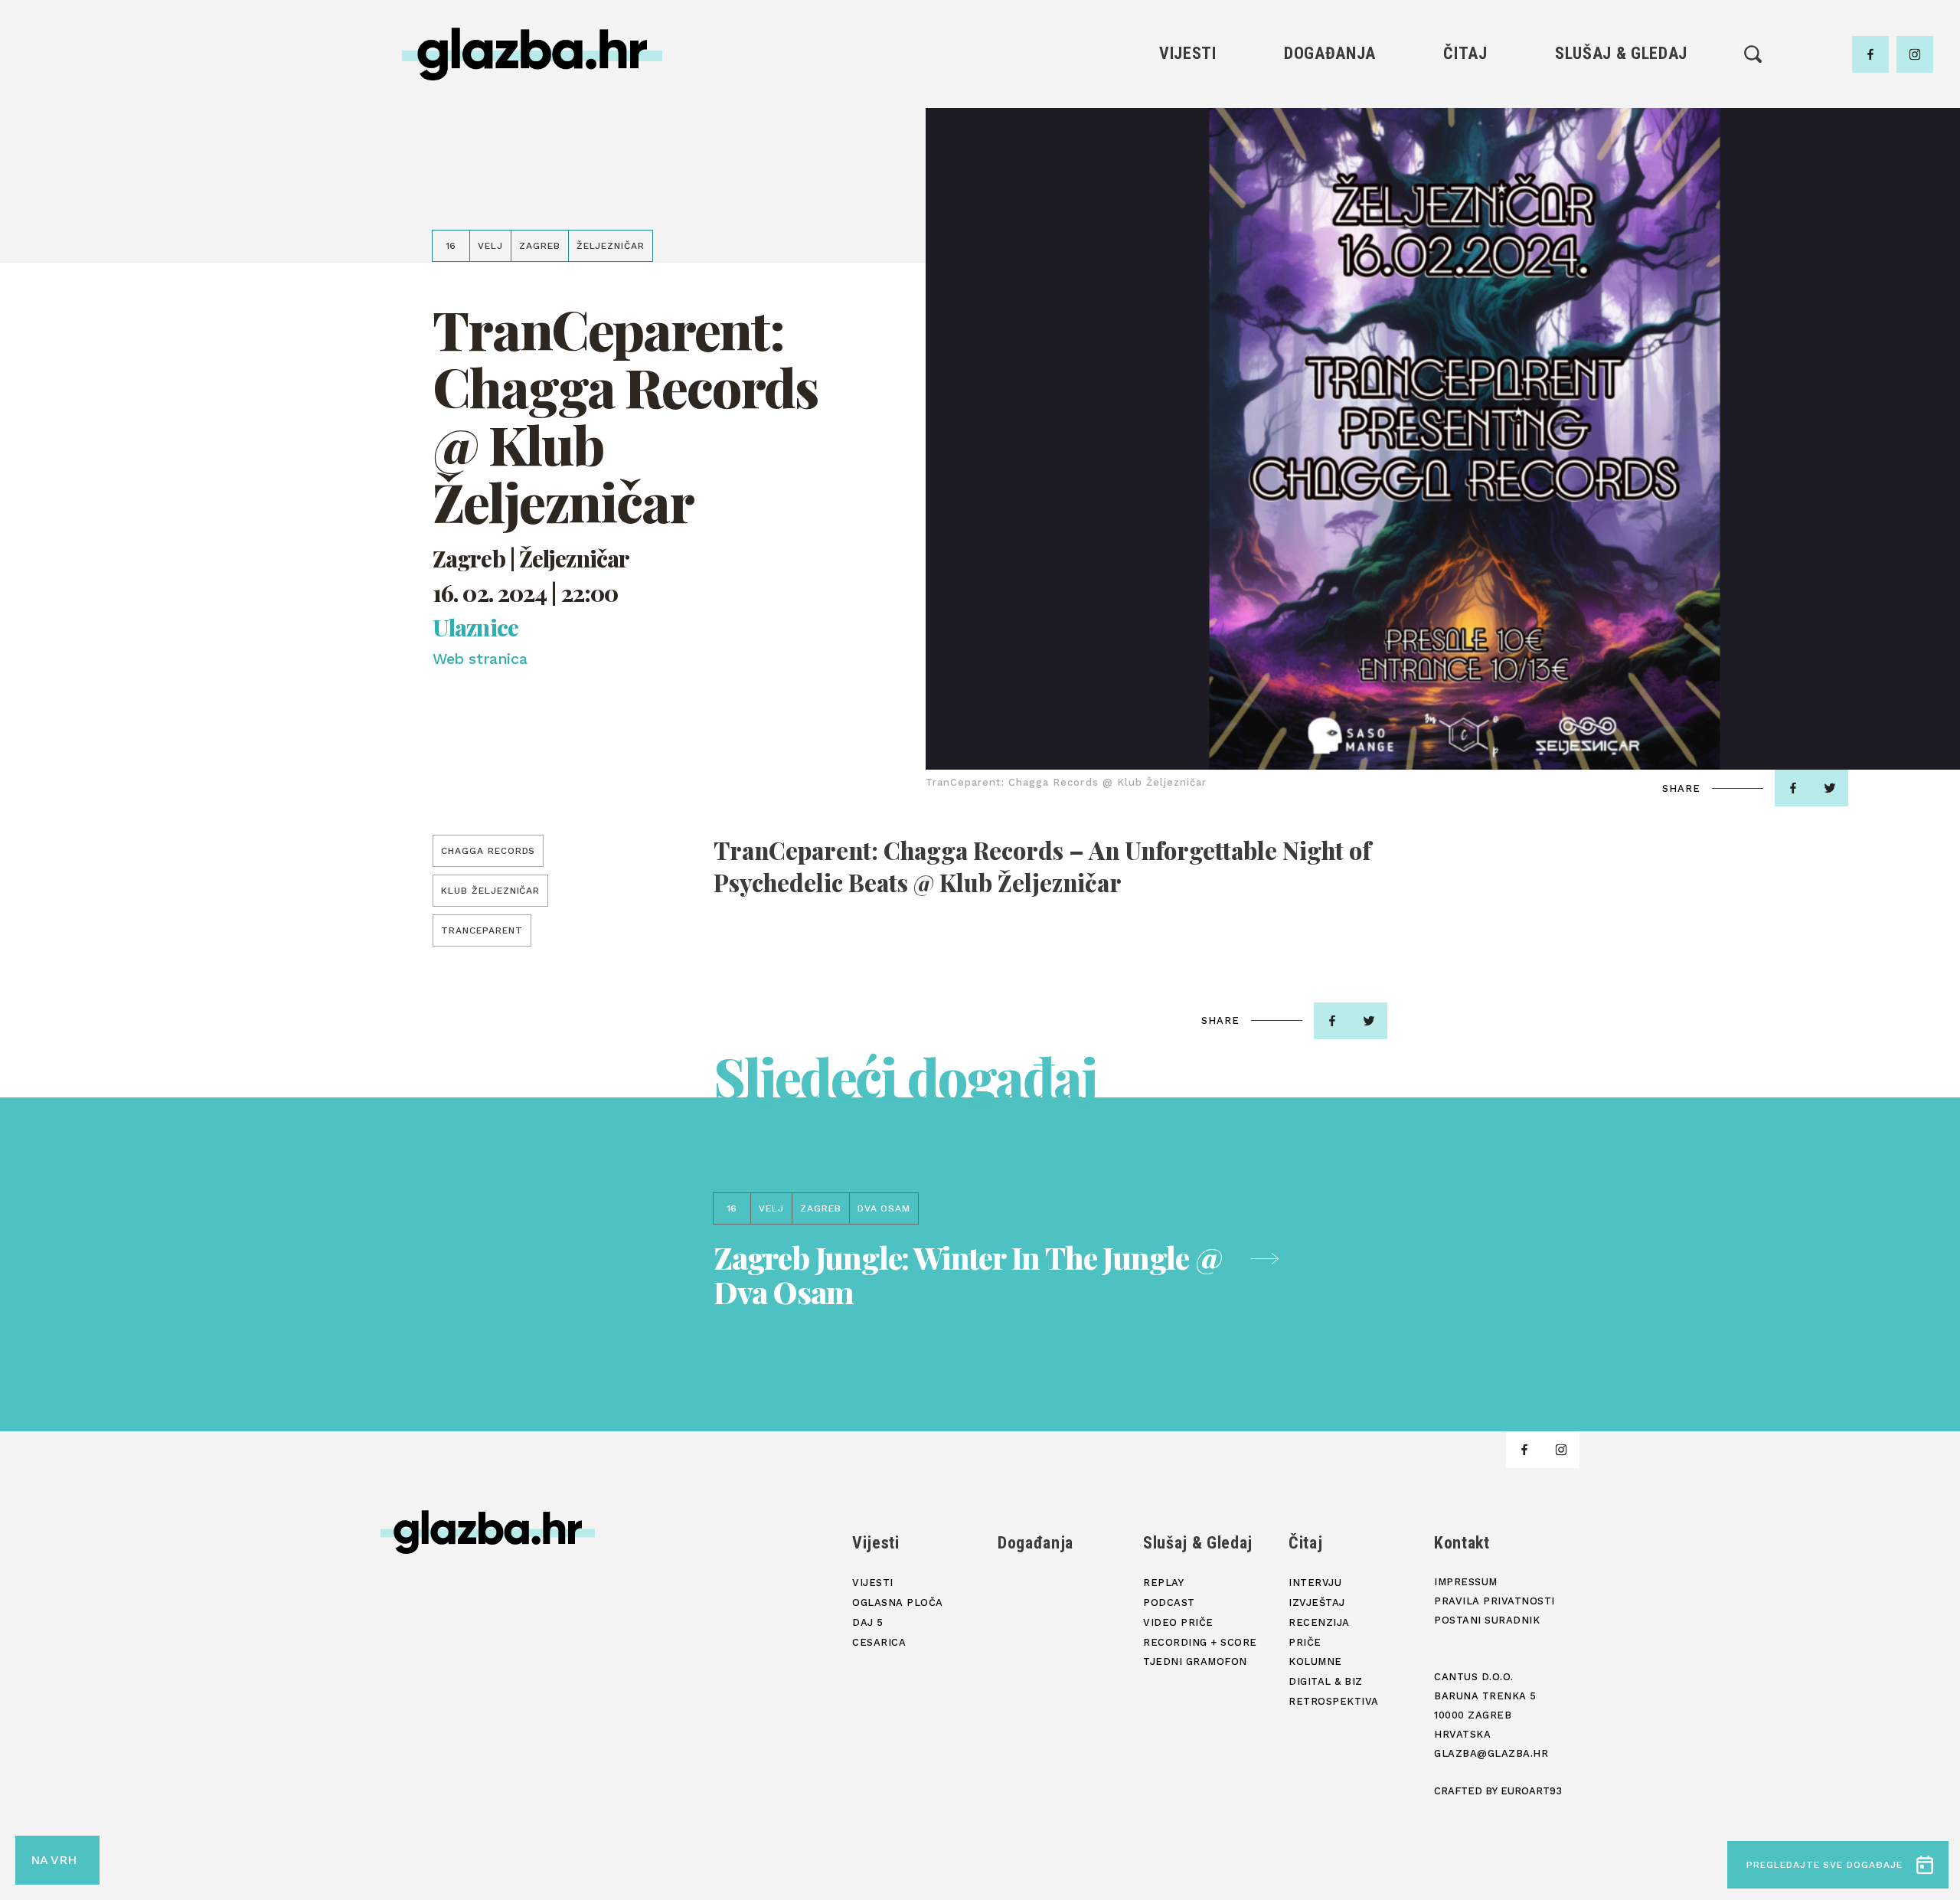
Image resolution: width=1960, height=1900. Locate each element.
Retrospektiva (1465, 256)
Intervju (1466, 100)
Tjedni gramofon (1621, 126)
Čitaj (1465, 53)
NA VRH (54, 1860)
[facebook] (1870, 54)
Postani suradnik (1487, 1620)
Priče (1465, 178)
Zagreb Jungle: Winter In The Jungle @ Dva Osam (968, 1274)
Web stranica (480, 659)
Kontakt (1462, 1543)
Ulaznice (475, 628)
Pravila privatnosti (1494, 1601)
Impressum (1466, 1582)
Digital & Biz (1465, 230)
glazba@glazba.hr (1491, 1753)
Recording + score (1621, 204)
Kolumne (1465, 204)
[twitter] (1830, 788)
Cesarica (1187, 178)
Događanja (1330, 53)
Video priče (1621, 178)
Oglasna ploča (1188, 126)
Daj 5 (1188, 204)
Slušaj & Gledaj (1621, 53)
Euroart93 (1531, 1791)
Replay (1622, 100)
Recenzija (1465, 152)
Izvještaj (1465, 126)
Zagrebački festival (1188, 152)
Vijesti (1188, 53)
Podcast (1621, 152)
